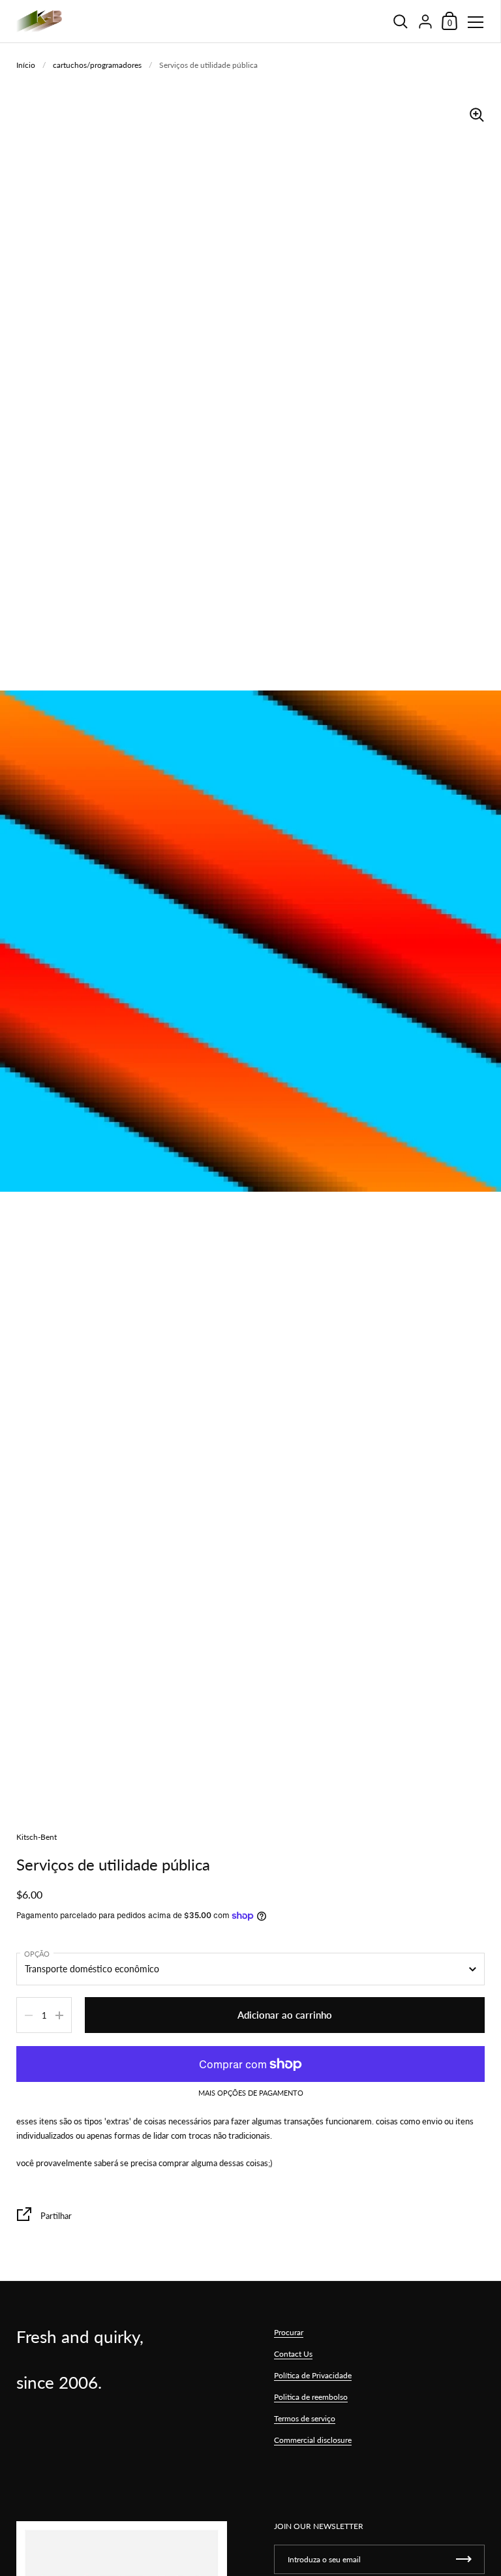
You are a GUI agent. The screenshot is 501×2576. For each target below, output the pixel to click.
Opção (37, 1954)
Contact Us (293, 2354)
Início (26, 65)
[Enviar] (464, 2559)
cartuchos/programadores (97, 65)
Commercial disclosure (313, 2440)
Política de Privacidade (313, 2375)
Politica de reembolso (311, 2397)
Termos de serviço (305, 2418)
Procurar (289, 2332)
